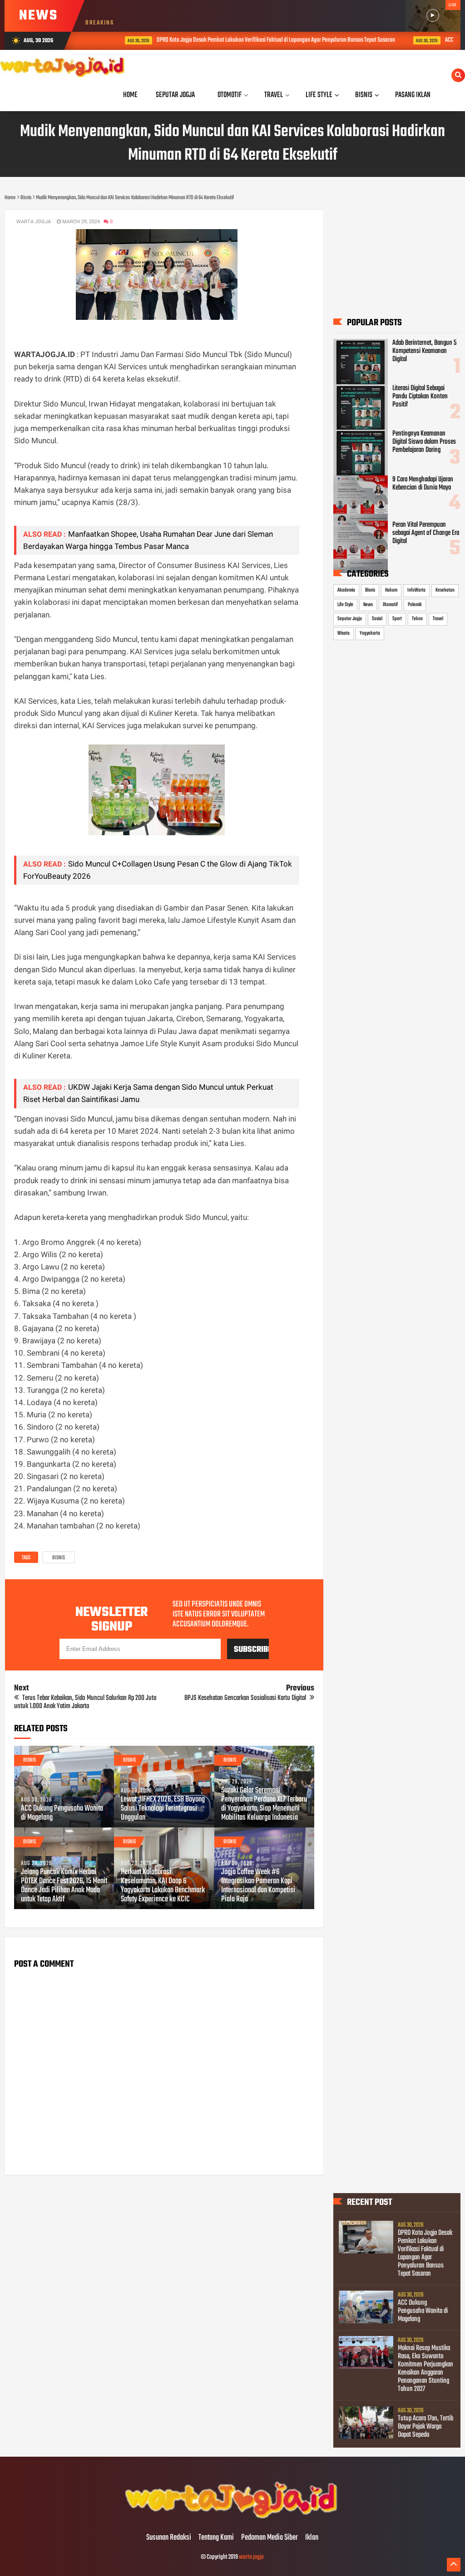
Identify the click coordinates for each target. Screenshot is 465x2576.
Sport (397, 619)
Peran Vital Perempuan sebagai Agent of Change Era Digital (426, 533)
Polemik (415, 605)
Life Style (345, 605)
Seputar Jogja (350, 619)
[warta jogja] (232, 2519)
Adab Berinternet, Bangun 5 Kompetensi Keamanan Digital (424, 351)
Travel (438, 619)
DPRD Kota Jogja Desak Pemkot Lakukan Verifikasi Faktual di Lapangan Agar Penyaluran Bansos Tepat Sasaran (247, 40)
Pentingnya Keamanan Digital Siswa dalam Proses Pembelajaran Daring (424, 442)
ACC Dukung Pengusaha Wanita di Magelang (62, 1813)
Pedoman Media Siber (270, 2538)
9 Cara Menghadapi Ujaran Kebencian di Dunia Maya (423, 484)
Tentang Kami (216, 2538)
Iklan (312, 2538)
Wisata (344, 633)
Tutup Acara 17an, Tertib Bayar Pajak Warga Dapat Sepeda (425, 2427)
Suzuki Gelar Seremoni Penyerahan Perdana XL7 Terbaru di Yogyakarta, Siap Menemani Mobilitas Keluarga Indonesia (264, 1804)
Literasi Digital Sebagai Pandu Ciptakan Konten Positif (420, 397)
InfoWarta (416, 590)
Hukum (391, 590)
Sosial (377, 619)
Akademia (346, 590)
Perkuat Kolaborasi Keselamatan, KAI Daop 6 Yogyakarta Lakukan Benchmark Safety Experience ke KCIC (163, 1886)
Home (130, 95)
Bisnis (59, 1558)
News (368, 605)
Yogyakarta (370, 633)
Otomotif (390, 605)
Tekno (417, 619)
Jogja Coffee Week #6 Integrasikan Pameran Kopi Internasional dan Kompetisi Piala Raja (258, 1886)
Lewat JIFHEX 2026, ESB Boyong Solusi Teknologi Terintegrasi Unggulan (163, 1809)
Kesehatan (445, 590)
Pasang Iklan (413, 95)
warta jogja (251, 2557)
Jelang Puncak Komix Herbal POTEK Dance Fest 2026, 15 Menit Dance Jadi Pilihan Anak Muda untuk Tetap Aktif (64, 1886)
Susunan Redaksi (169, 2538)
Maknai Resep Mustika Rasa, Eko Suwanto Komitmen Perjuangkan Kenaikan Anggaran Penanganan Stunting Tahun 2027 (425, 2369)
